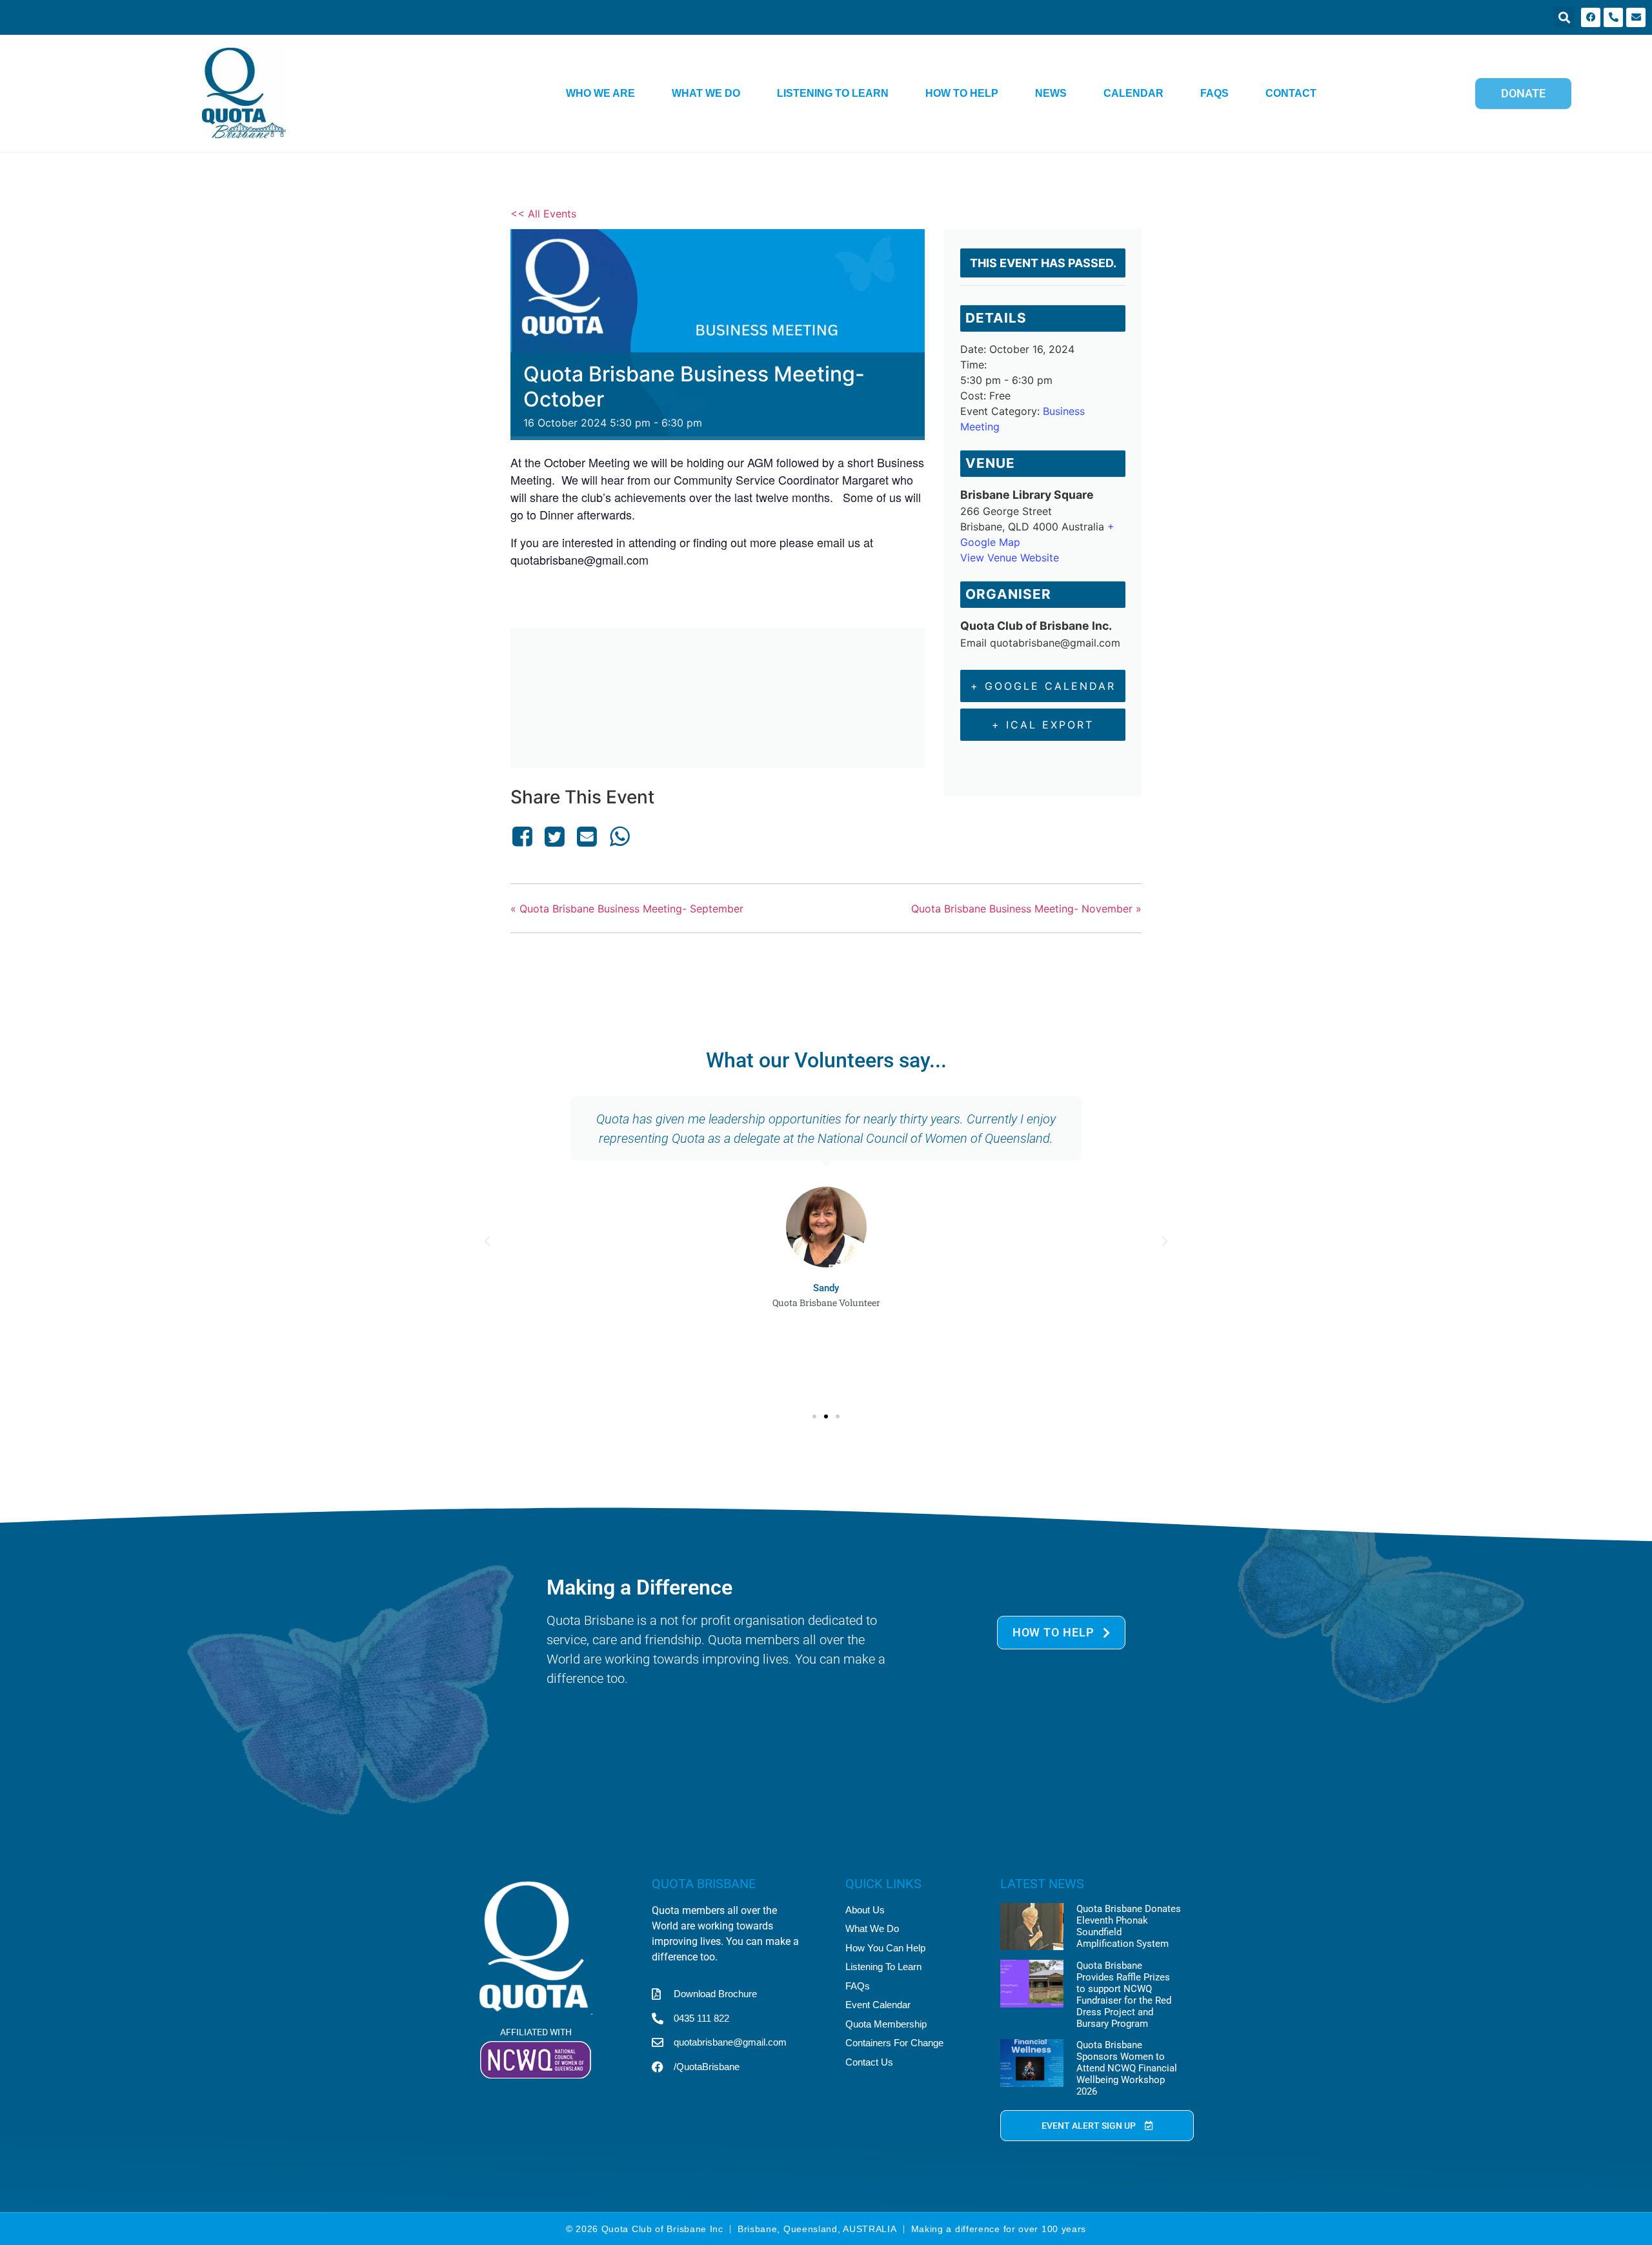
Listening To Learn (833, 93)
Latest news (1042, 1884)
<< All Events (543, 214)
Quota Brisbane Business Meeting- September (627, 909)
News (1051, 93)
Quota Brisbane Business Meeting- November (1026, 909)
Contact (1291, 93)
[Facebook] (1591, 17)
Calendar (1133, 93)
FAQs (1214, 93)
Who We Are (600, 93)
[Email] (587, 836)
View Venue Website (1010, 558)
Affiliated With (536, 2032)
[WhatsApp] (619, 836)
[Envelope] (1636, 17)
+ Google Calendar (1043, 686)
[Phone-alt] (1613, 17)
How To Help (962, 93)
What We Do (706, 93)
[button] (1564, 17)
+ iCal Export (1043, 725)
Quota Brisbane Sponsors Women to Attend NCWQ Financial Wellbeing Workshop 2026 (1127, 2068)
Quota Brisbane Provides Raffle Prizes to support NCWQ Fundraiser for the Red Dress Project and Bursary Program (1124, 1995)
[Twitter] (554, 836)
